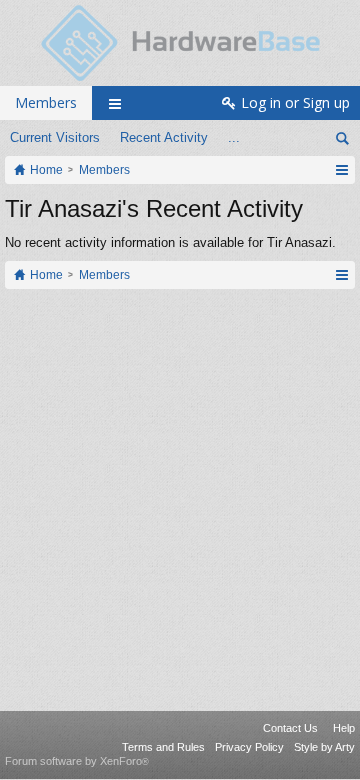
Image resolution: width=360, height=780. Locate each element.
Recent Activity (164, 137)
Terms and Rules (163, 747)
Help (344, 728)
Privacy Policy (249, 747)
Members (46, 102)
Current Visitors (55, 137)
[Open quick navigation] (341, 170)
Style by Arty (324, 747)
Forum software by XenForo (77, 761)
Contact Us (290, 728)
